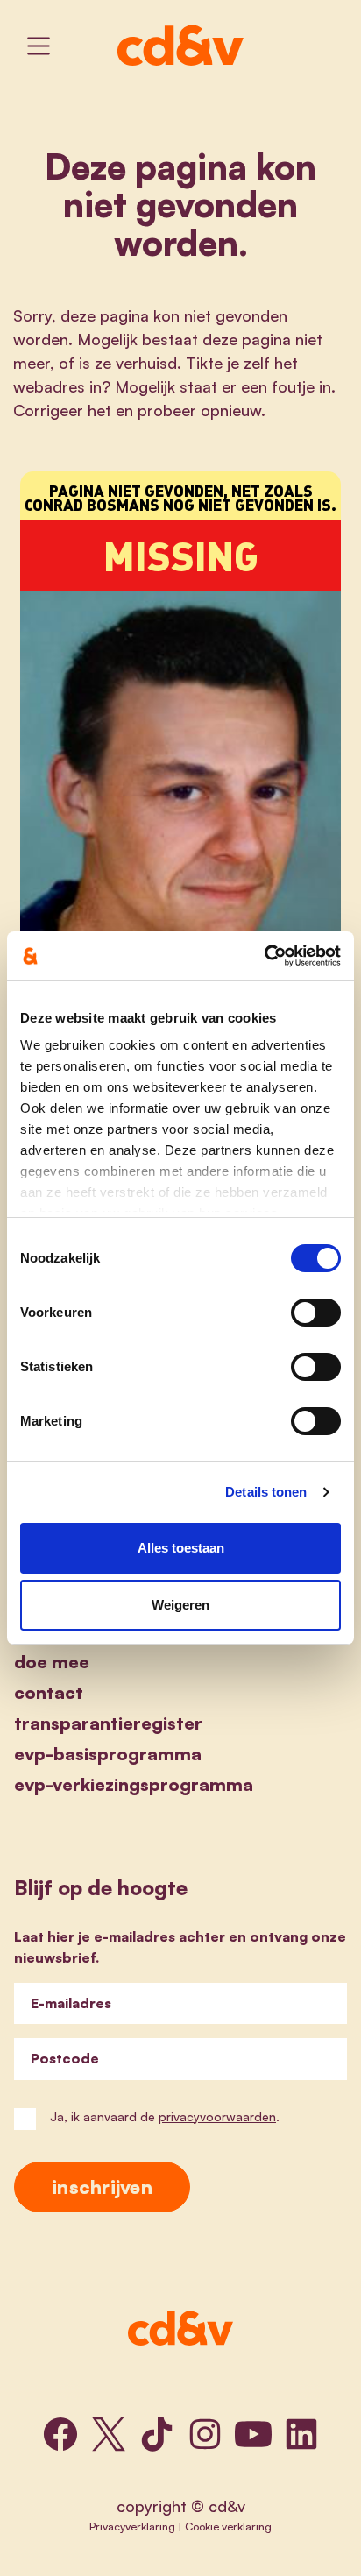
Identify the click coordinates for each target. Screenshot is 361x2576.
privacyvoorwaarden (217, 2116)
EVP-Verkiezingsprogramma (134, 1784)
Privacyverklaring (132, 2526)
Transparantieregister (108, 1723)
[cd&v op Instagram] (205, 2434)
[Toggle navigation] (39, 46)
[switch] (316, 1313)
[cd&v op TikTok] (157, 2434)
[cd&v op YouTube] (253, 2434)
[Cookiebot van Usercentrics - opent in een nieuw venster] (264, 956)
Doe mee (52, 1662)
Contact (49, 1692)
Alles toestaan (181, 1548)
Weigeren (180, 1605)
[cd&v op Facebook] (60, 2434)
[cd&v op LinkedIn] (301, 2434)
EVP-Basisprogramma (108, 1754)
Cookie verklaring (228, 2526)
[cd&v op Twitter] (109, 2434)
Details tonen (266, 1492)
